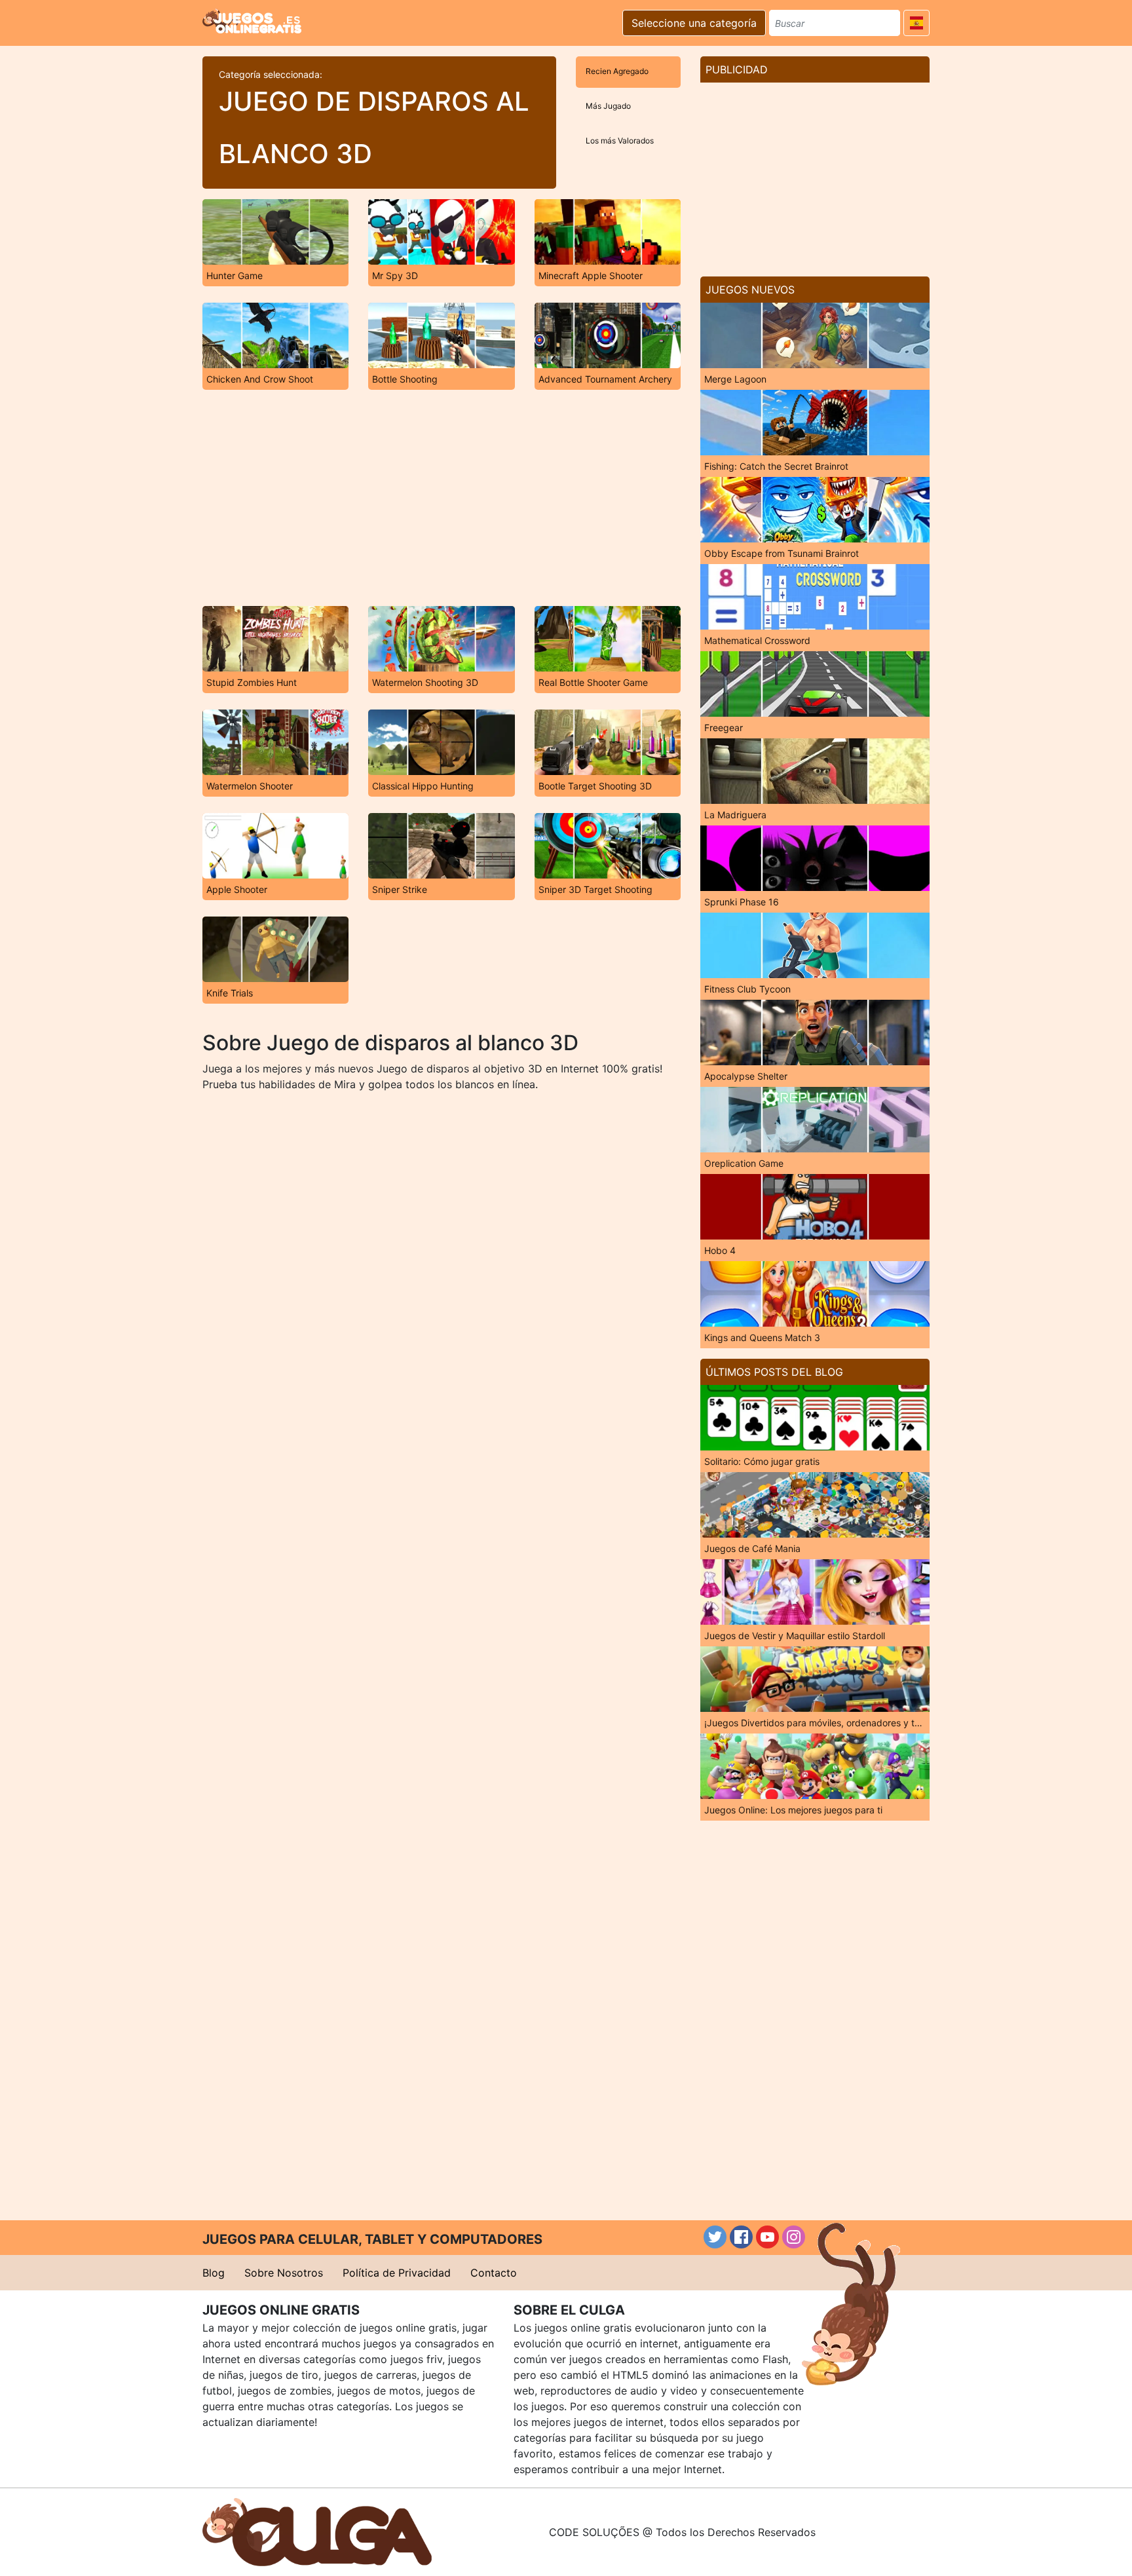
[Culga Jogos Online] (317, 2531)
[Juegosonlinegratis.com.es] (252, 21)
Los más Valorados (620, 141)
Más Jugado (608, 106)
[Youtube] (767, 2237)
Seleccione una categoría (694, 23)
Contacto (494, 2273)
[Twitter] (715, 2237)
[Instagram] (794, 2237)
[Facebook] (741, 2237)
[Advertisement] (442, 498)
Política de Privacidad (397, 2273)
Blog (214, 2273)
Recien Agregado (617, 71)
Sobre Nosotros (284, 2273)
